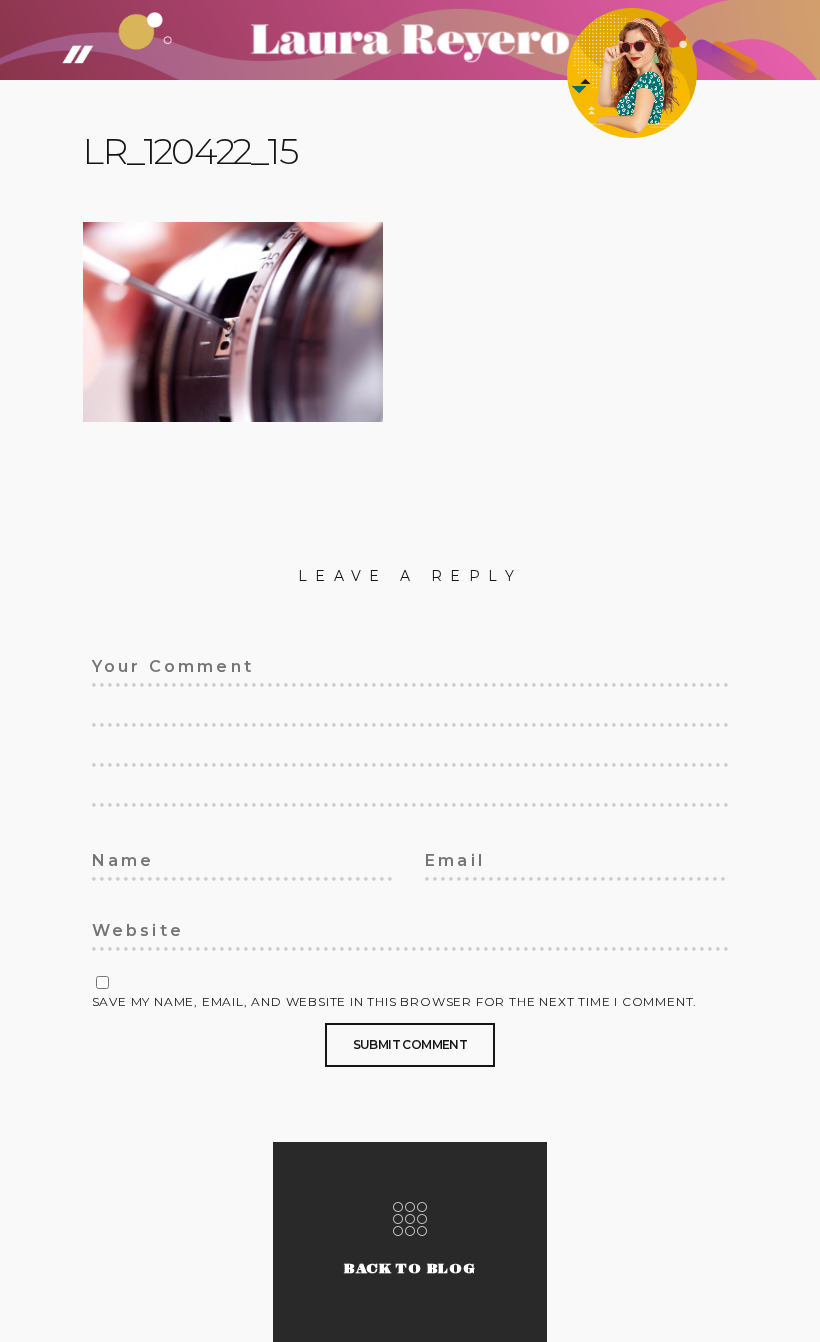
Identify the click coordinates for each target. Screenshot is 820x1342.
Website (122, 927)
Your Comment (149, 663)
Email (446, 857)
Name (112, 857)
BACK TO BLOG (410, 1268)
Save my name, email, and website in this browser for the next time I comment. (395, 1002)
